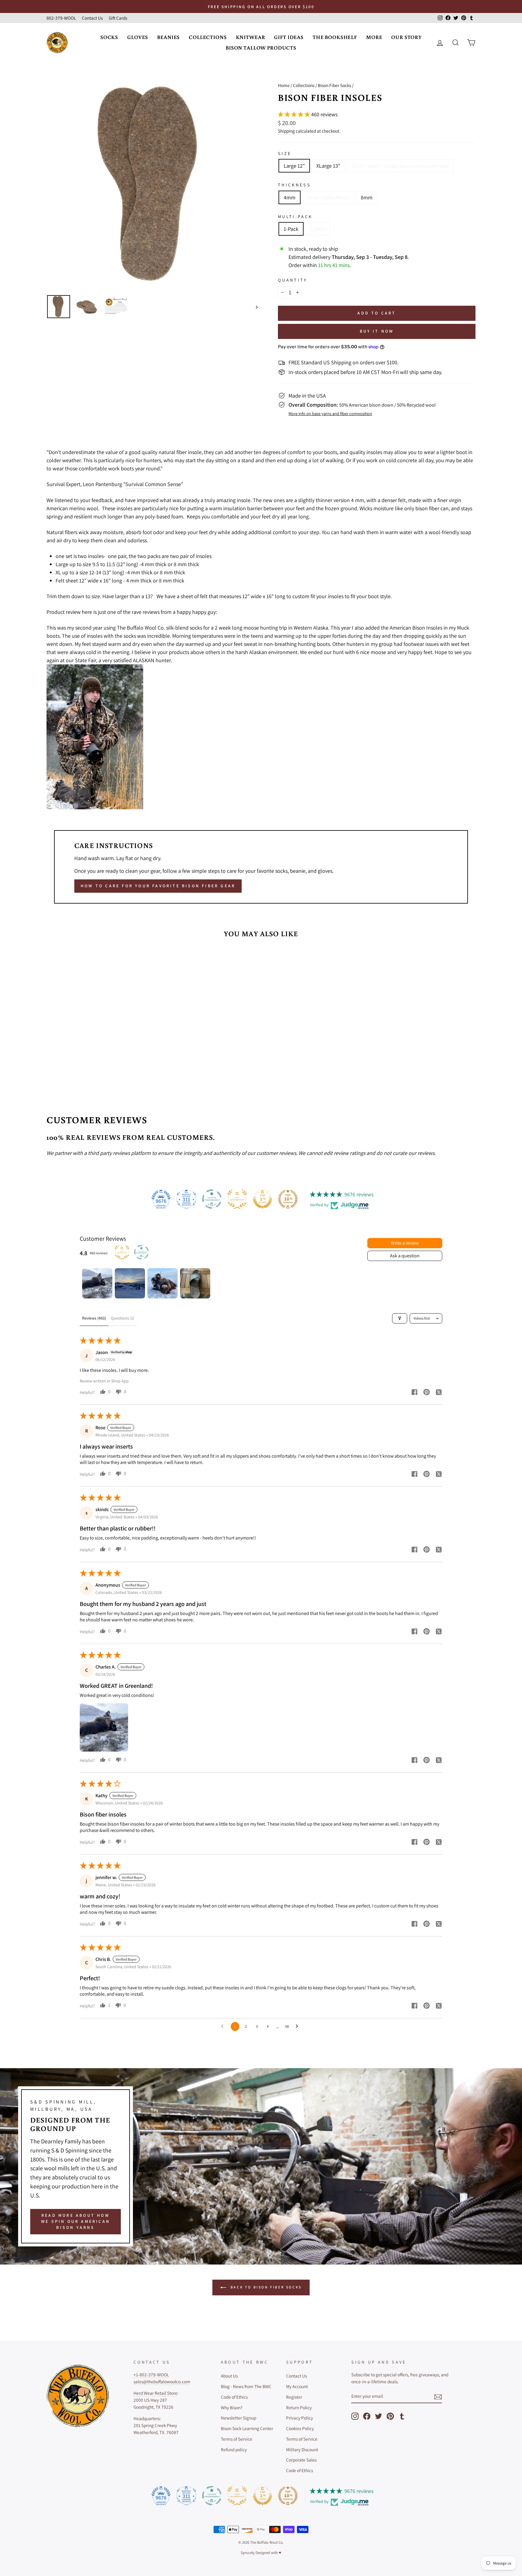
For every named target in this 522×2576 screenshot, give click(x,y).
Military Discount (302, 2449)
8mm (367, 197)
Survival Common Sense (153, 484)
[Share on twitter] (439, 1393)
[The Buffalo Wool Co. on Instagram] (355, 2416)
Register (294, 2397)
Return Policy (299, 2407)
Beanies (168, 37)
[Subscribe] (438, 2397)
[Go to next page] (298, 2026)
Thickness (294, 185)
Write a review (405, 1243)
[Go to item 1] (97, 1283)
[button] (295, 114)
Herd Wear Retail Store (155, 2393)
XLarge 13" (328, 166)
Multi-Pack (295, 216)
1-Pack (291, 229)
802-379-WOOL (61, 18)
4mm (290, 197)
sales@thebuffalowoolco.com (162, 2381)
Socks (109, 37)
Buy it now (377, 331)
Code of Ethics (234, 2397)
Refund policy (234, 2449)
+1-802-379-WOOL (151, 2374)
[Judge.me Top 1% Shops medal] (263, 1199)
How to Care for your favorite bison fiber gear (158, 886)
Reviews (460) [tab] (94, 1318)
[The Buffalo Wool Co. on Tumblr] (402, 2416)
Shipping (286, 131)
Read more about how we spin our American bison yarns (76, 2221)
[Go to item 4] (195, 1283)
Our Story (406, 37)
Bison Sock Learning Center (247, 2428)
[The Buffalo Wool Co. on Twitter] (379, 2416)
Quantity (293, 280)
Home (284, 85)
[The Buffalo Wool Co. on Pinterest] (390, 2416)
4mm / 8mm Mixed (328, 197)
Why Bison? (232, 2407)
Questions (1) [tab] (122, 1318)
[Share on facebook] (414, 1393)
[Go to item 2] (130, 1283)
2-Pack (317, 229)
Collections (208, 37)
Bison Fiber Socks (334, 85)
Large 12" (294, 166)
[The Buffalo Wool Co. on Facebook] (367, 2416)
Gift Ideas (289, 37)
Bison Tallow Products (261, 48)
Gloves (138, 37)
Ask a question (405, 1256)
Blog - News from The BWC (246, 2386)
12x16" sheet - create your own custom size (400, 166)
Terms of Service (237, 2439)
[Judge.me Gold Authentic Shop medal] (237, 1199)
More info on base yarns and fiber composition (330, 413)
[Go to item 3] (163, 1283)
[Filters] (400, 1318)
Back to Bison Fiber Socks (265, 2287)
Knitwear (251, 37)
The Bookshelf (335, 37)
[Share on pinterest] (427, 1393)
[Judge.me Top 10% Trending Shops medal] (288, 1199)
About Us (229, 2376)
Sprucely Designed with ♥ (261, 2553)
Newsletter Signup (238, 2418)
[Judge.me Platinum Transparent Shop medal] (212, 1199)
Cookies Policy (300, 2428)
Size (285, 153)
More (374, 37)
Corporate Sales (301, 2460)
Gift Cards (118, 18)
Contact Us (92, 18)
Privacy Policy (300, 2418)
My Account (297, 2386)
